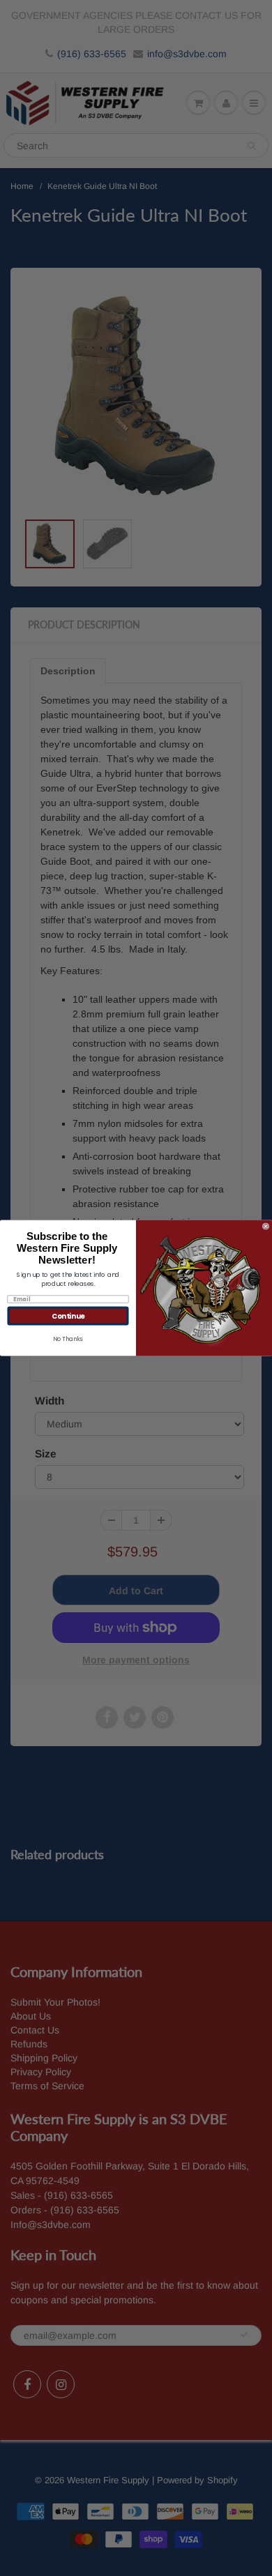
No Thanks (68, 1339)
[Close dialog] (266, 1227)
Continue (68, 1316)
